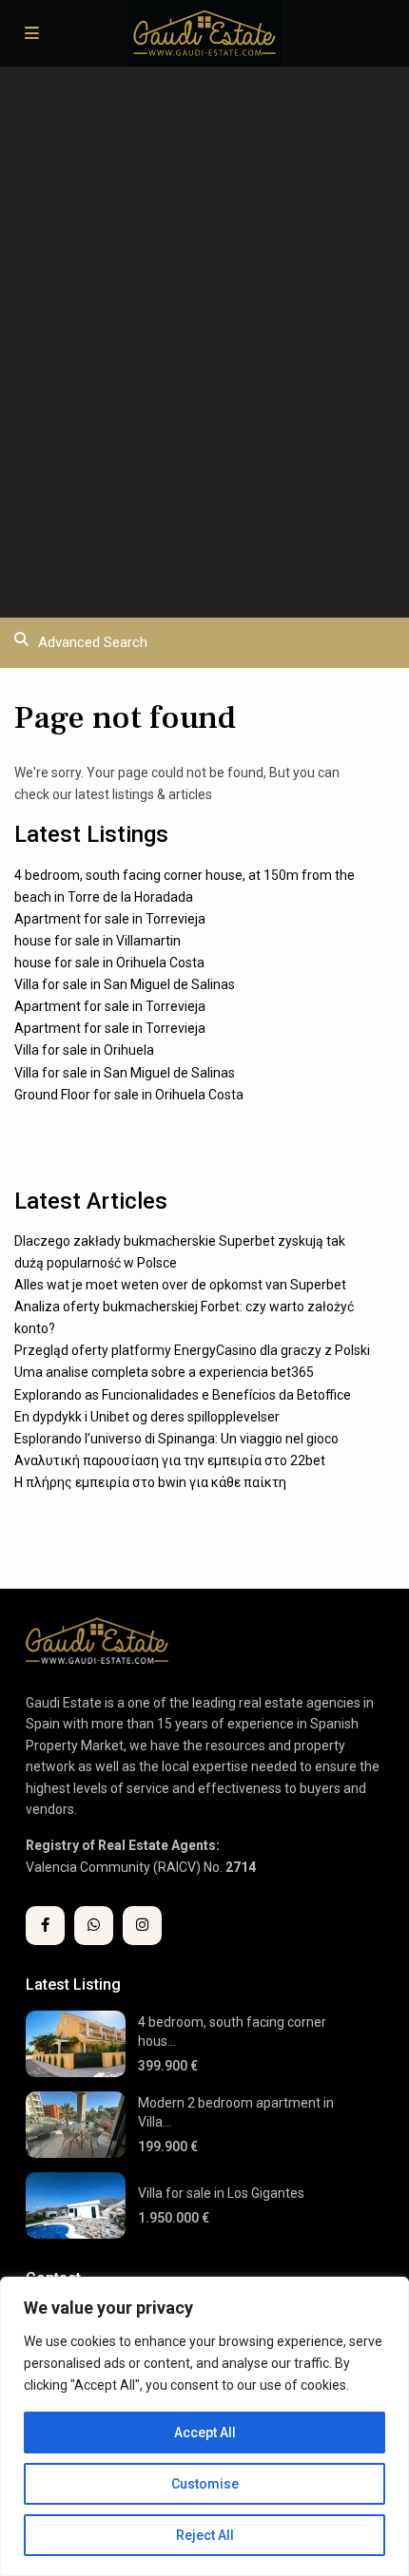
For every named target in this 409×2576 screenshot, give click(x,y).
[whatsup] (94, 1926)
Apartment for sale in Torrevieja (110, 919)
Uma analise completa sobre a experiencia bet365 (164, 1372)
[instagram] (142, 1926)
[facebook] (45, 1926)
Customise (205, 2484)
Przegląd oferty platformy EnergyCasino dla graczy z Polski (192, 1350)
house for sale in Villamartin (97, 941)
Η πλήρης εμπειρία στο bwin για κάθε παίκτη (150, 1482)
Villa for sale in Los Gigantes (221, 2193)
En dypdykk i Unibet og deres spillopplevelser (147, 1417)
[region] (204, 2426)
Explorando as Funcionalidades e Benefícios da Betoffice (183, 1395)
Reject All (205, 2535)
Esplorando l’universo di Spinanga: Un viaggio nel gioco (176, 1439)
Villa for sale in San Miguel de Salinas (125, 984)
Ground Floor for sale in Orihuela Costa (129, 1095)
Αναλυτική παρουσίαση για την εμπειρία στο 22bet (170, 1460)
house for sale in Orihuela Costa (109, 963)
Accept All (205, 2433)
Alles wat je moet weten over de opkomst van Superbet (180, 1285)
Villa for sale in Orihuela (84, 1050)
